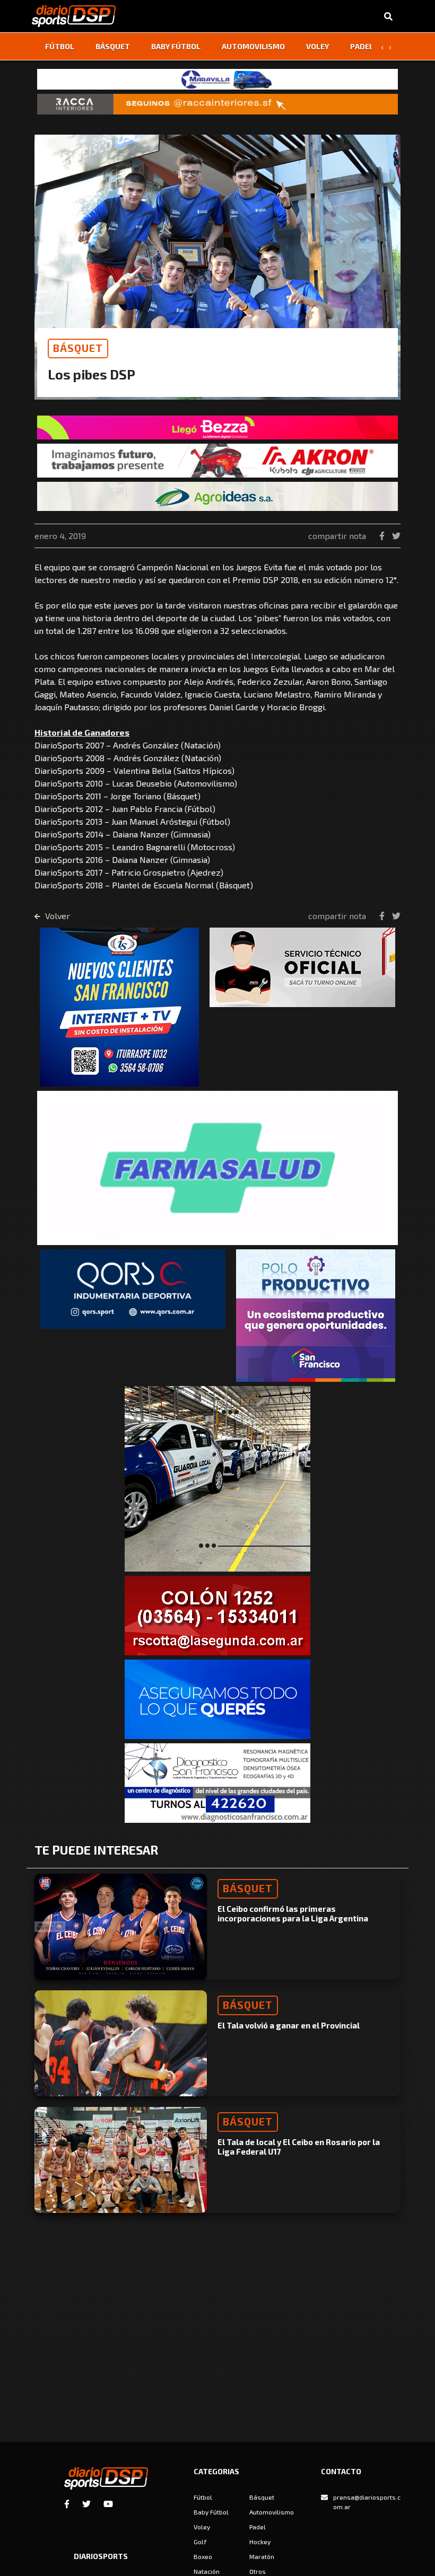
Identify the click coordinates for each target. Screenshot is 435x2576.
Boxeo (203, 2556)
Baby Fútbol (176, 46)
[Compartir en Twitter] (396, 536)
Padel (362, 46)
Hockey (260, 2542)
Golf (200, 2542)
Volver (56, 916)
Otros (258, 2571)
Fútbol (60, 46)
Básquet (113, 46)
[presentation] (382, 47)
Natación (207, 2571)
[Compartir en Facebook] (383, 536)
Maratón (262, 2556)
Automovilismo (253, 46)
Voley (317, 46)
